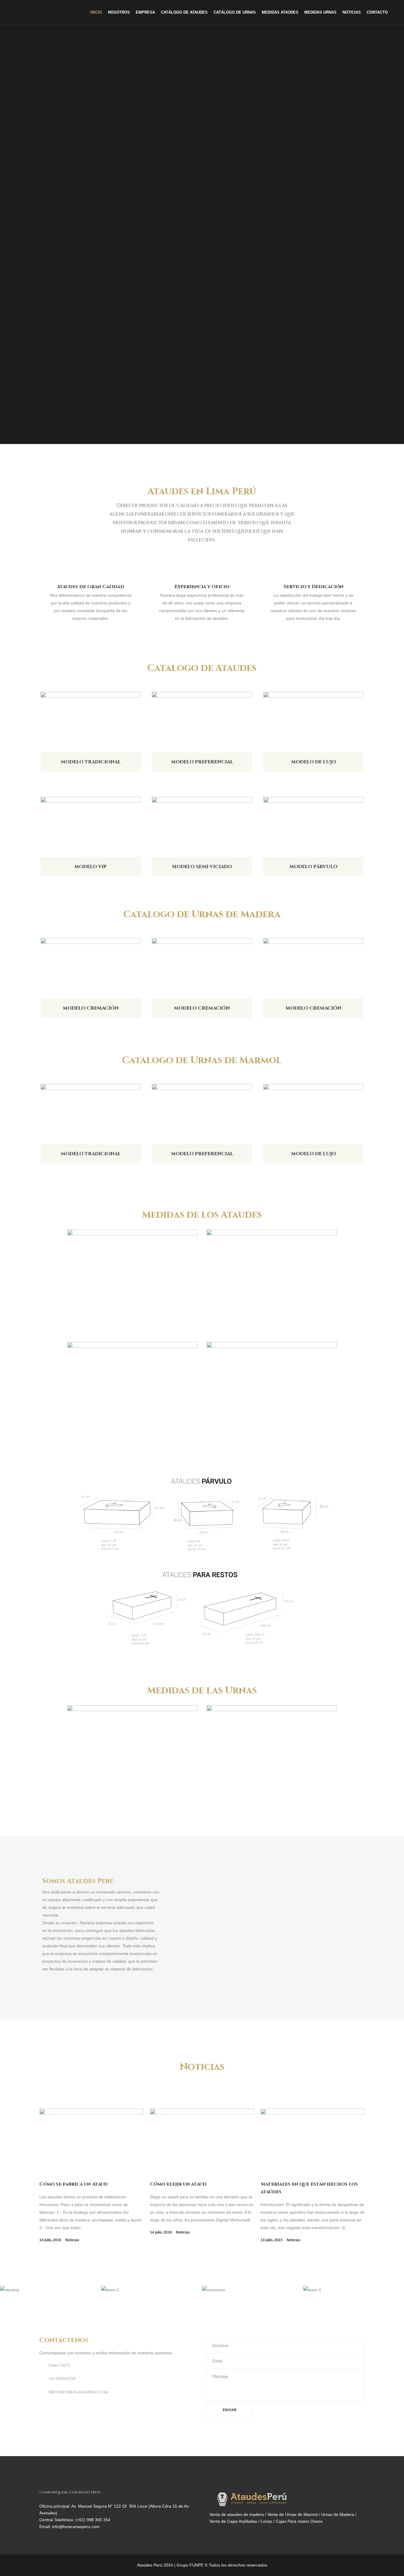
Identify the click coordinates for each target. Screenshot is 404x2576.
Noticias (72, 2240)
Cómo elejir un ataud (178, 2184)
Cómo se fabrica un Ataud (73, 2184)
